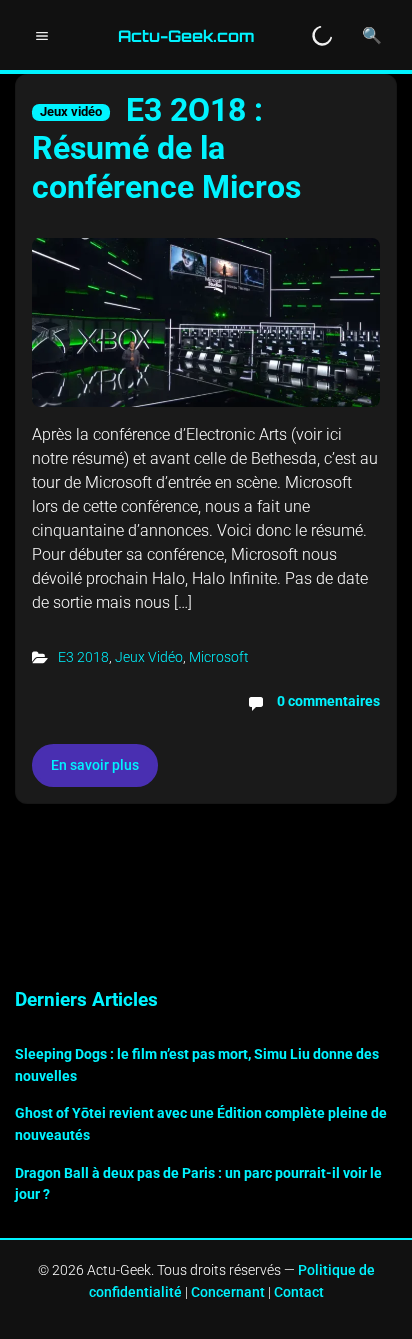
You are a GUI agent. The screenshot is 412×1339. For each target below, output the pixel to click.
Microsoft (219, 657)
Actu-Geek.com (186, 36)
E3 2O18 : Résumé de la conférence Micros (166, 148)
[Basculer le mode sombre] (322, 36)
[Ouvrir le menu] (42, 36)
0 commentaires (328, 701)
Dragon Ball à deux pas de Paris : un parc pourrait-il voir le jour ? (198, 1184)
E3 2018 (83, 657)
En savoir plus (95, 765)
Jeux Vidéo (149, 657)
